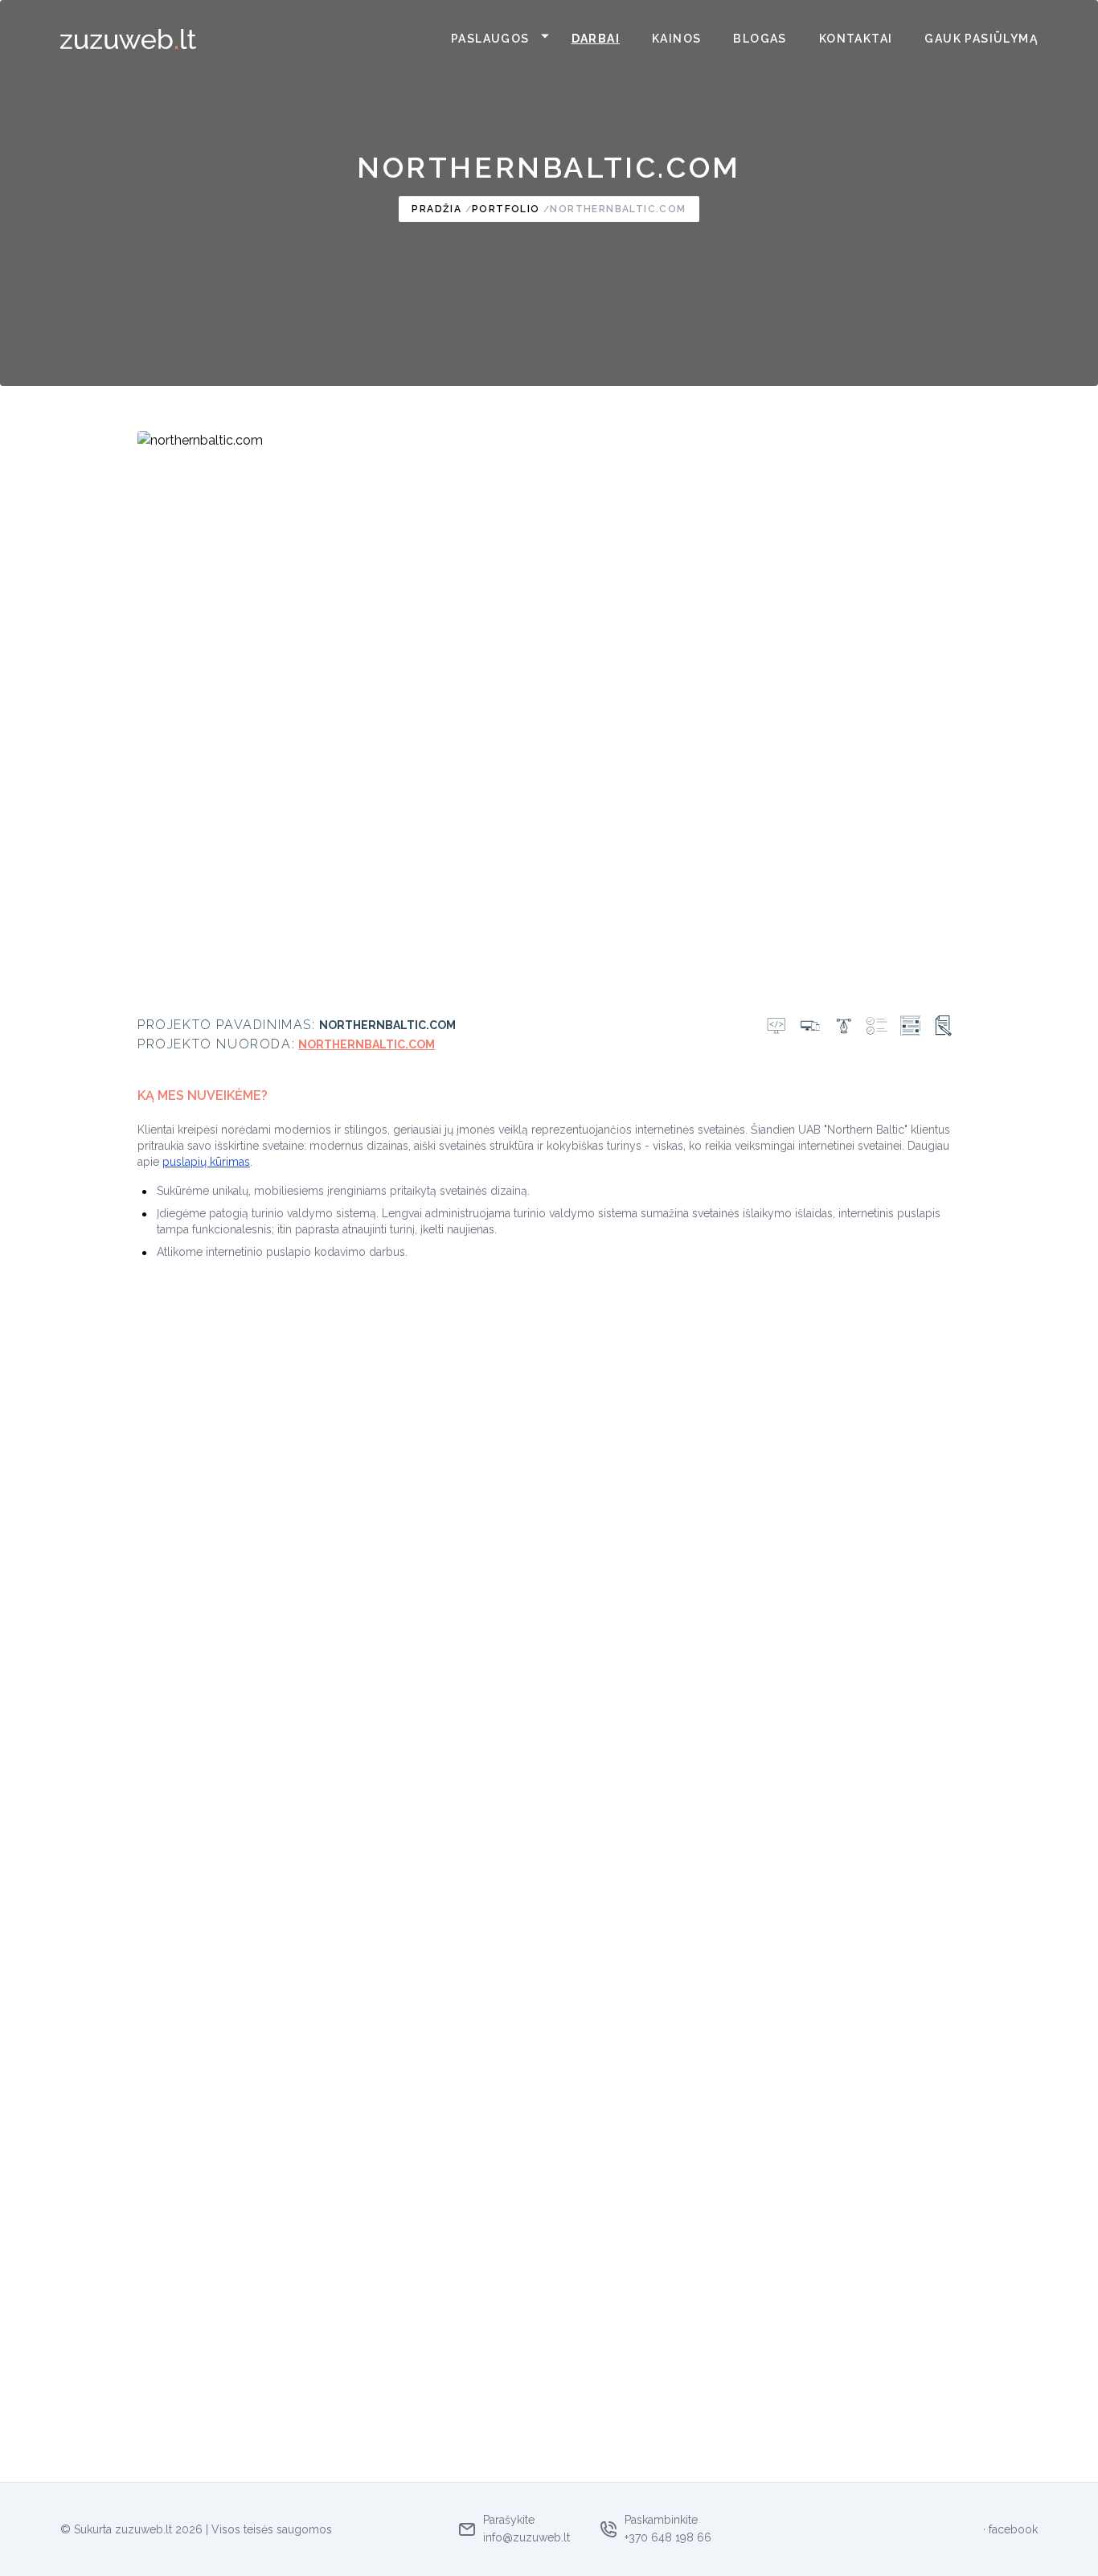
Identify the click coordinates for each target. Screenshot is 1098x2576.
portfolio (506, 209)
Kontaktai (856, 39)
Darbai (596, 39)
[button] (543, 39)
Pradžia (436, 209)
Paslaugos (490, 39)
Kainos (676, 39)
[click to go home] (129, 39)
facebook (1013, 2529)
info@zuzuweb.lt (526, 2537)
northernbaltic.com (618, 209)
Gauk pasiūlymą (981, 39)
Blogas (760, 39)
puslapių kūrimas (206, 1162)
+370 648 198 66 (668, 2537)
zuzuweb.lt (143, 2529)
